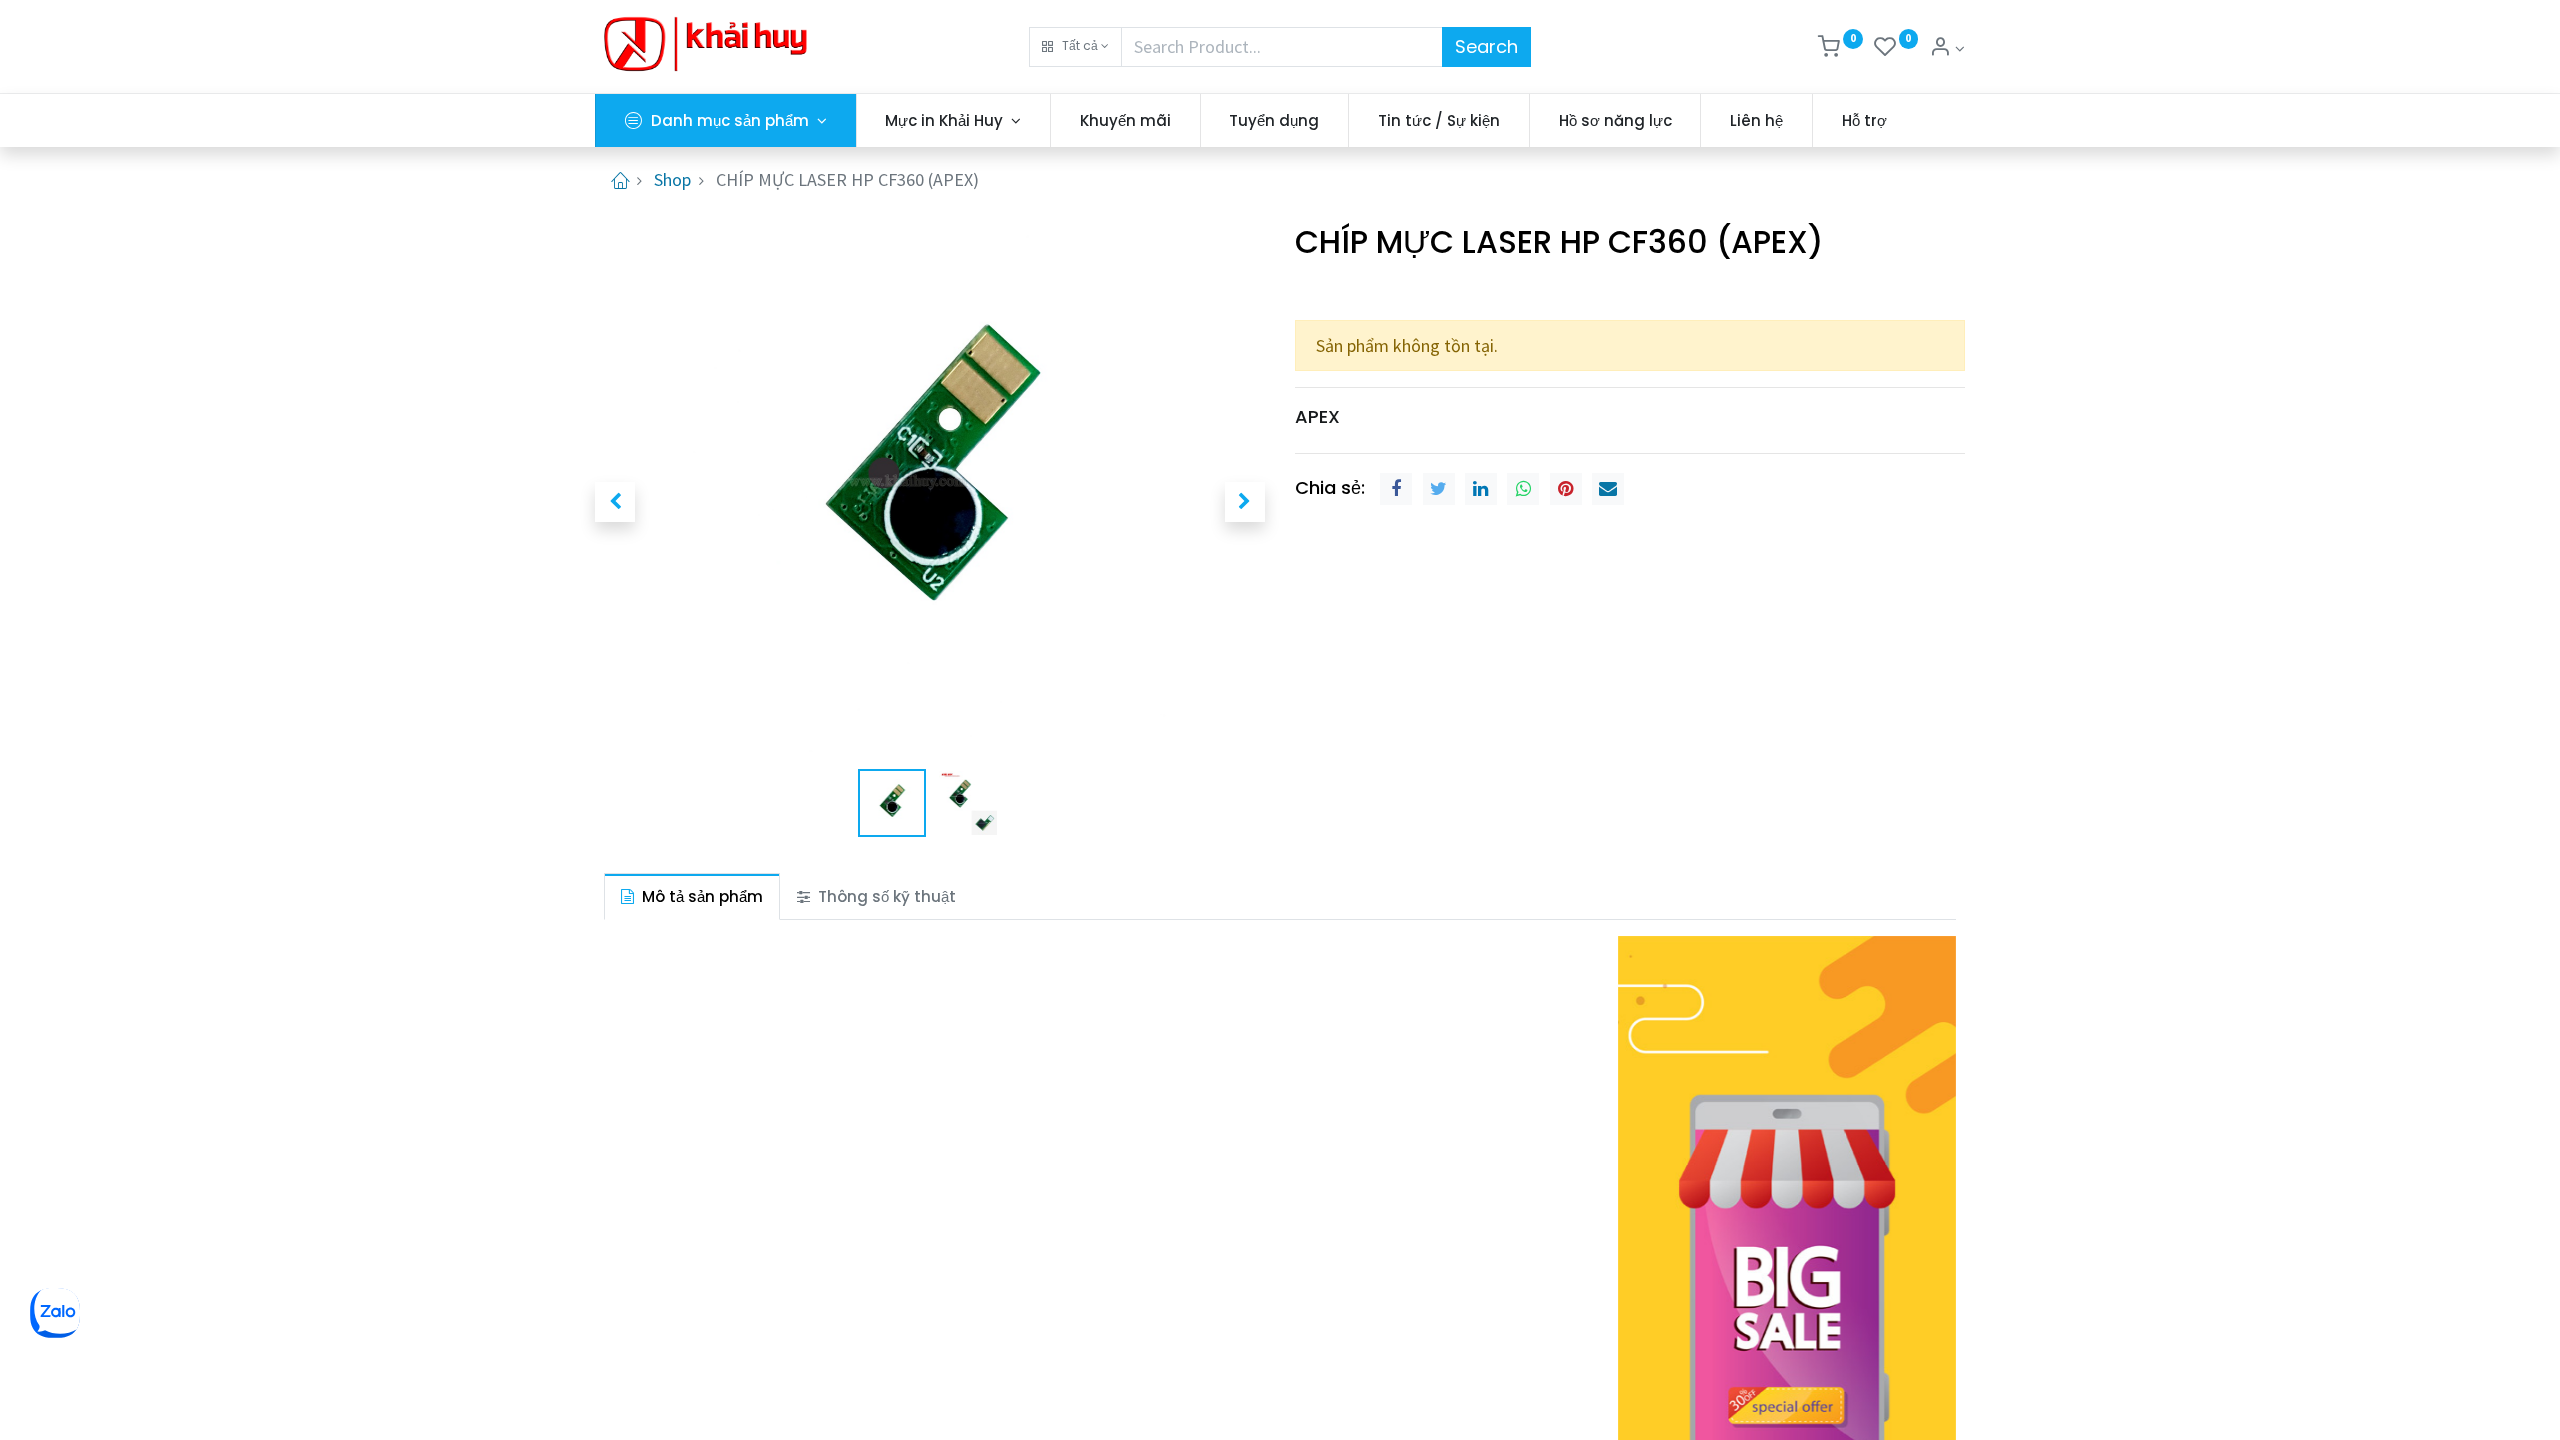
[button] (1075, 47)
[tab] (692, 896)
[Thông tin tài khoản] (1947, 48)
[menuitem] (1125, 120)
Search (1486, 46)
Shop (672, 179)
